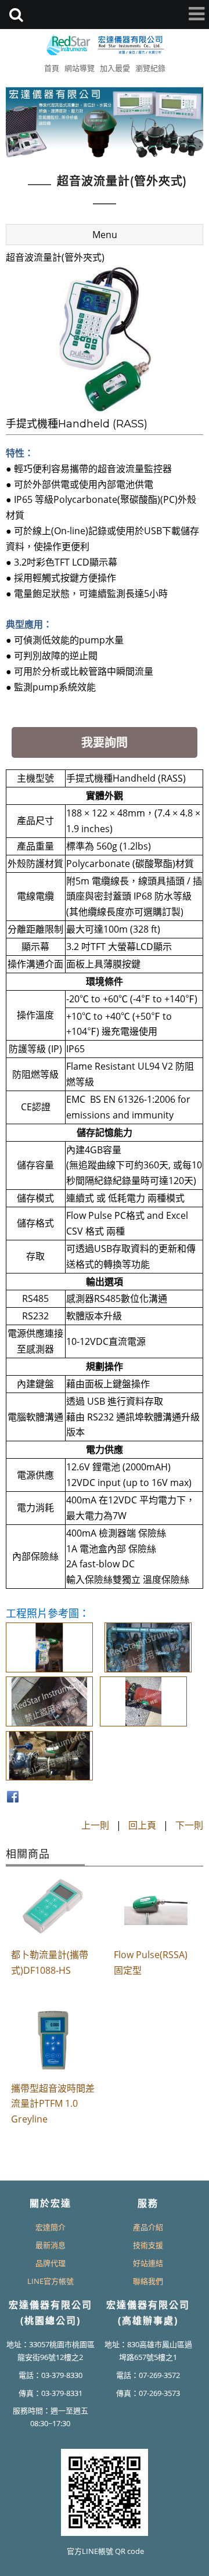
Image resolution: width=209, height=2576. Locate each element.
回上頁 (142, 1825)
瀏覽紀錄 (150, 68)
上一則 (95, 1825)
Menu (105, 235)
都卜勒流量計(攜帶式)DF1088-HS (50, 1962)
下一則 (189, 1825)
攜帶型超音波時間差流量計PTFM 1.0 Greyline (53, 2104)
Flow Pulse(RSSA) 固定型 (151, 1962)
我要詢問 (105, 742)
